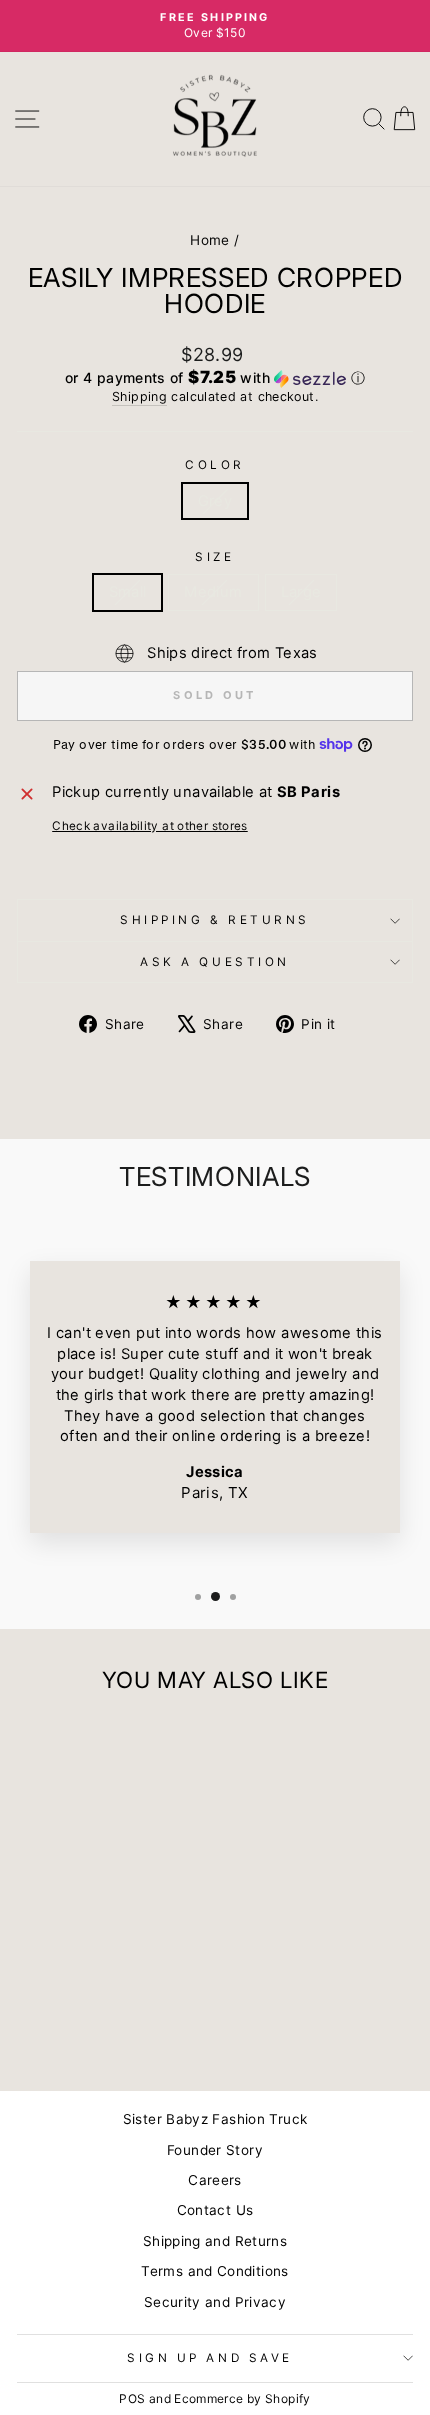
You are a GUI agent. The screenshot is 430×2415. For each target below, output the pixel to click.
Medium (213, 592)
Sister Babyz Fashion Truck (215, 2119)
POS (132, 2398)
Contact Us (215, 2210)
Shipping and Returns (215, 2241)
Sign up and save (210, 2358)
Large (301, 592)
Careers (215, 2180)
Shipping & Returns (215, 920)
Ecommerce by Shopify (242, 2398)
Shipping (139, 396)
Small (128, 592)
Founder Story (215, 2150)
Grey (215, 501)
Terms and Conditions (214, 2271)
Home (209, 240)
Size (214, 557)
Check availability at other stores (150, 826)
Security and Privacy (215, 2302)
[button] (215, 378)
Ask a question (214, 962)
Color (215, 465)
